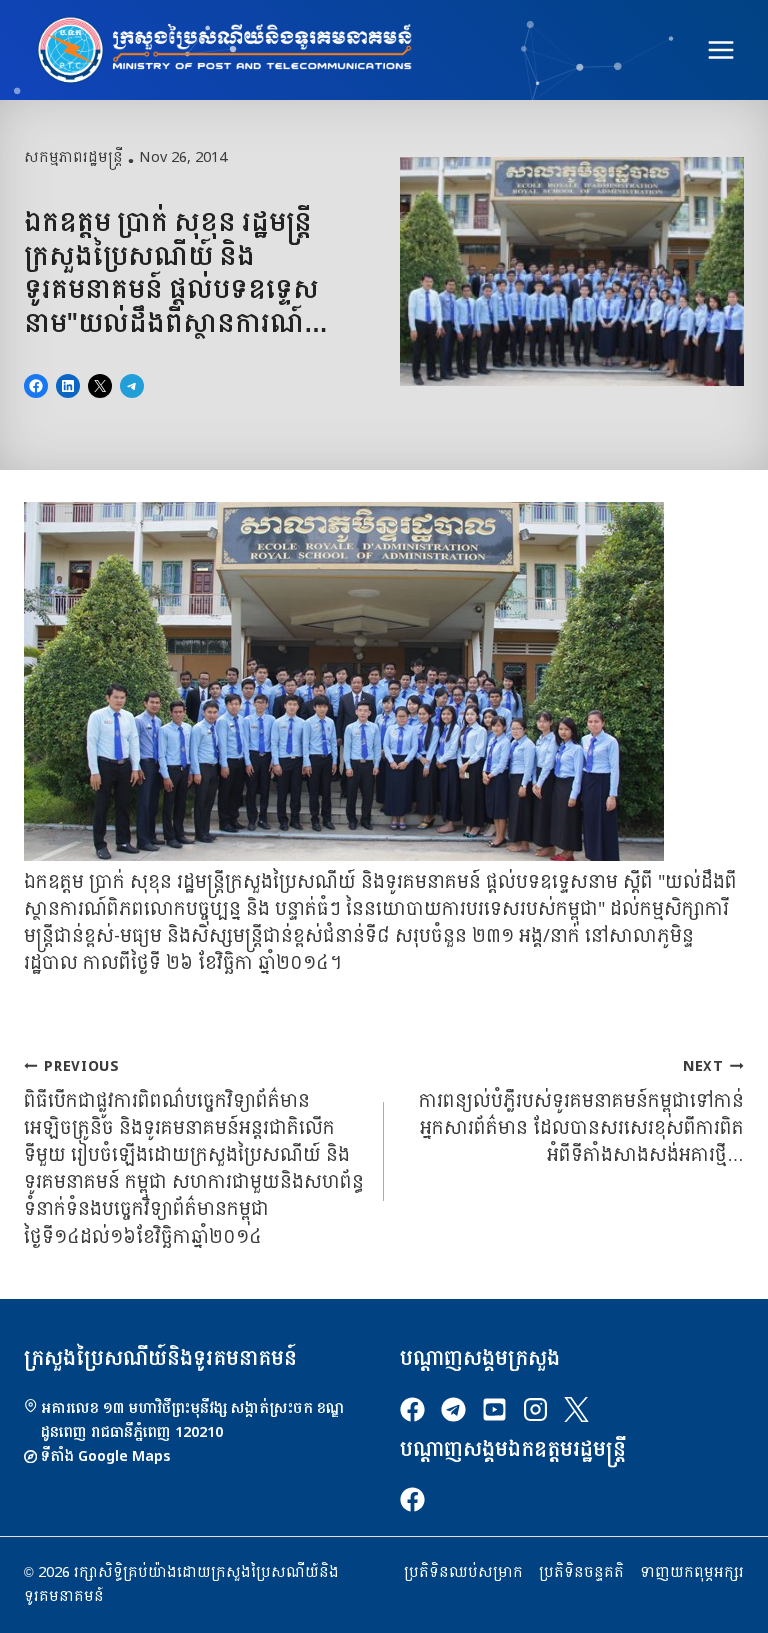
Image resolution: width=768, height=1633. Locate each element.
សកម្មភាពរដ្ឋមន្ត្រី (73, 158)
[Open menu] (720, 49)
